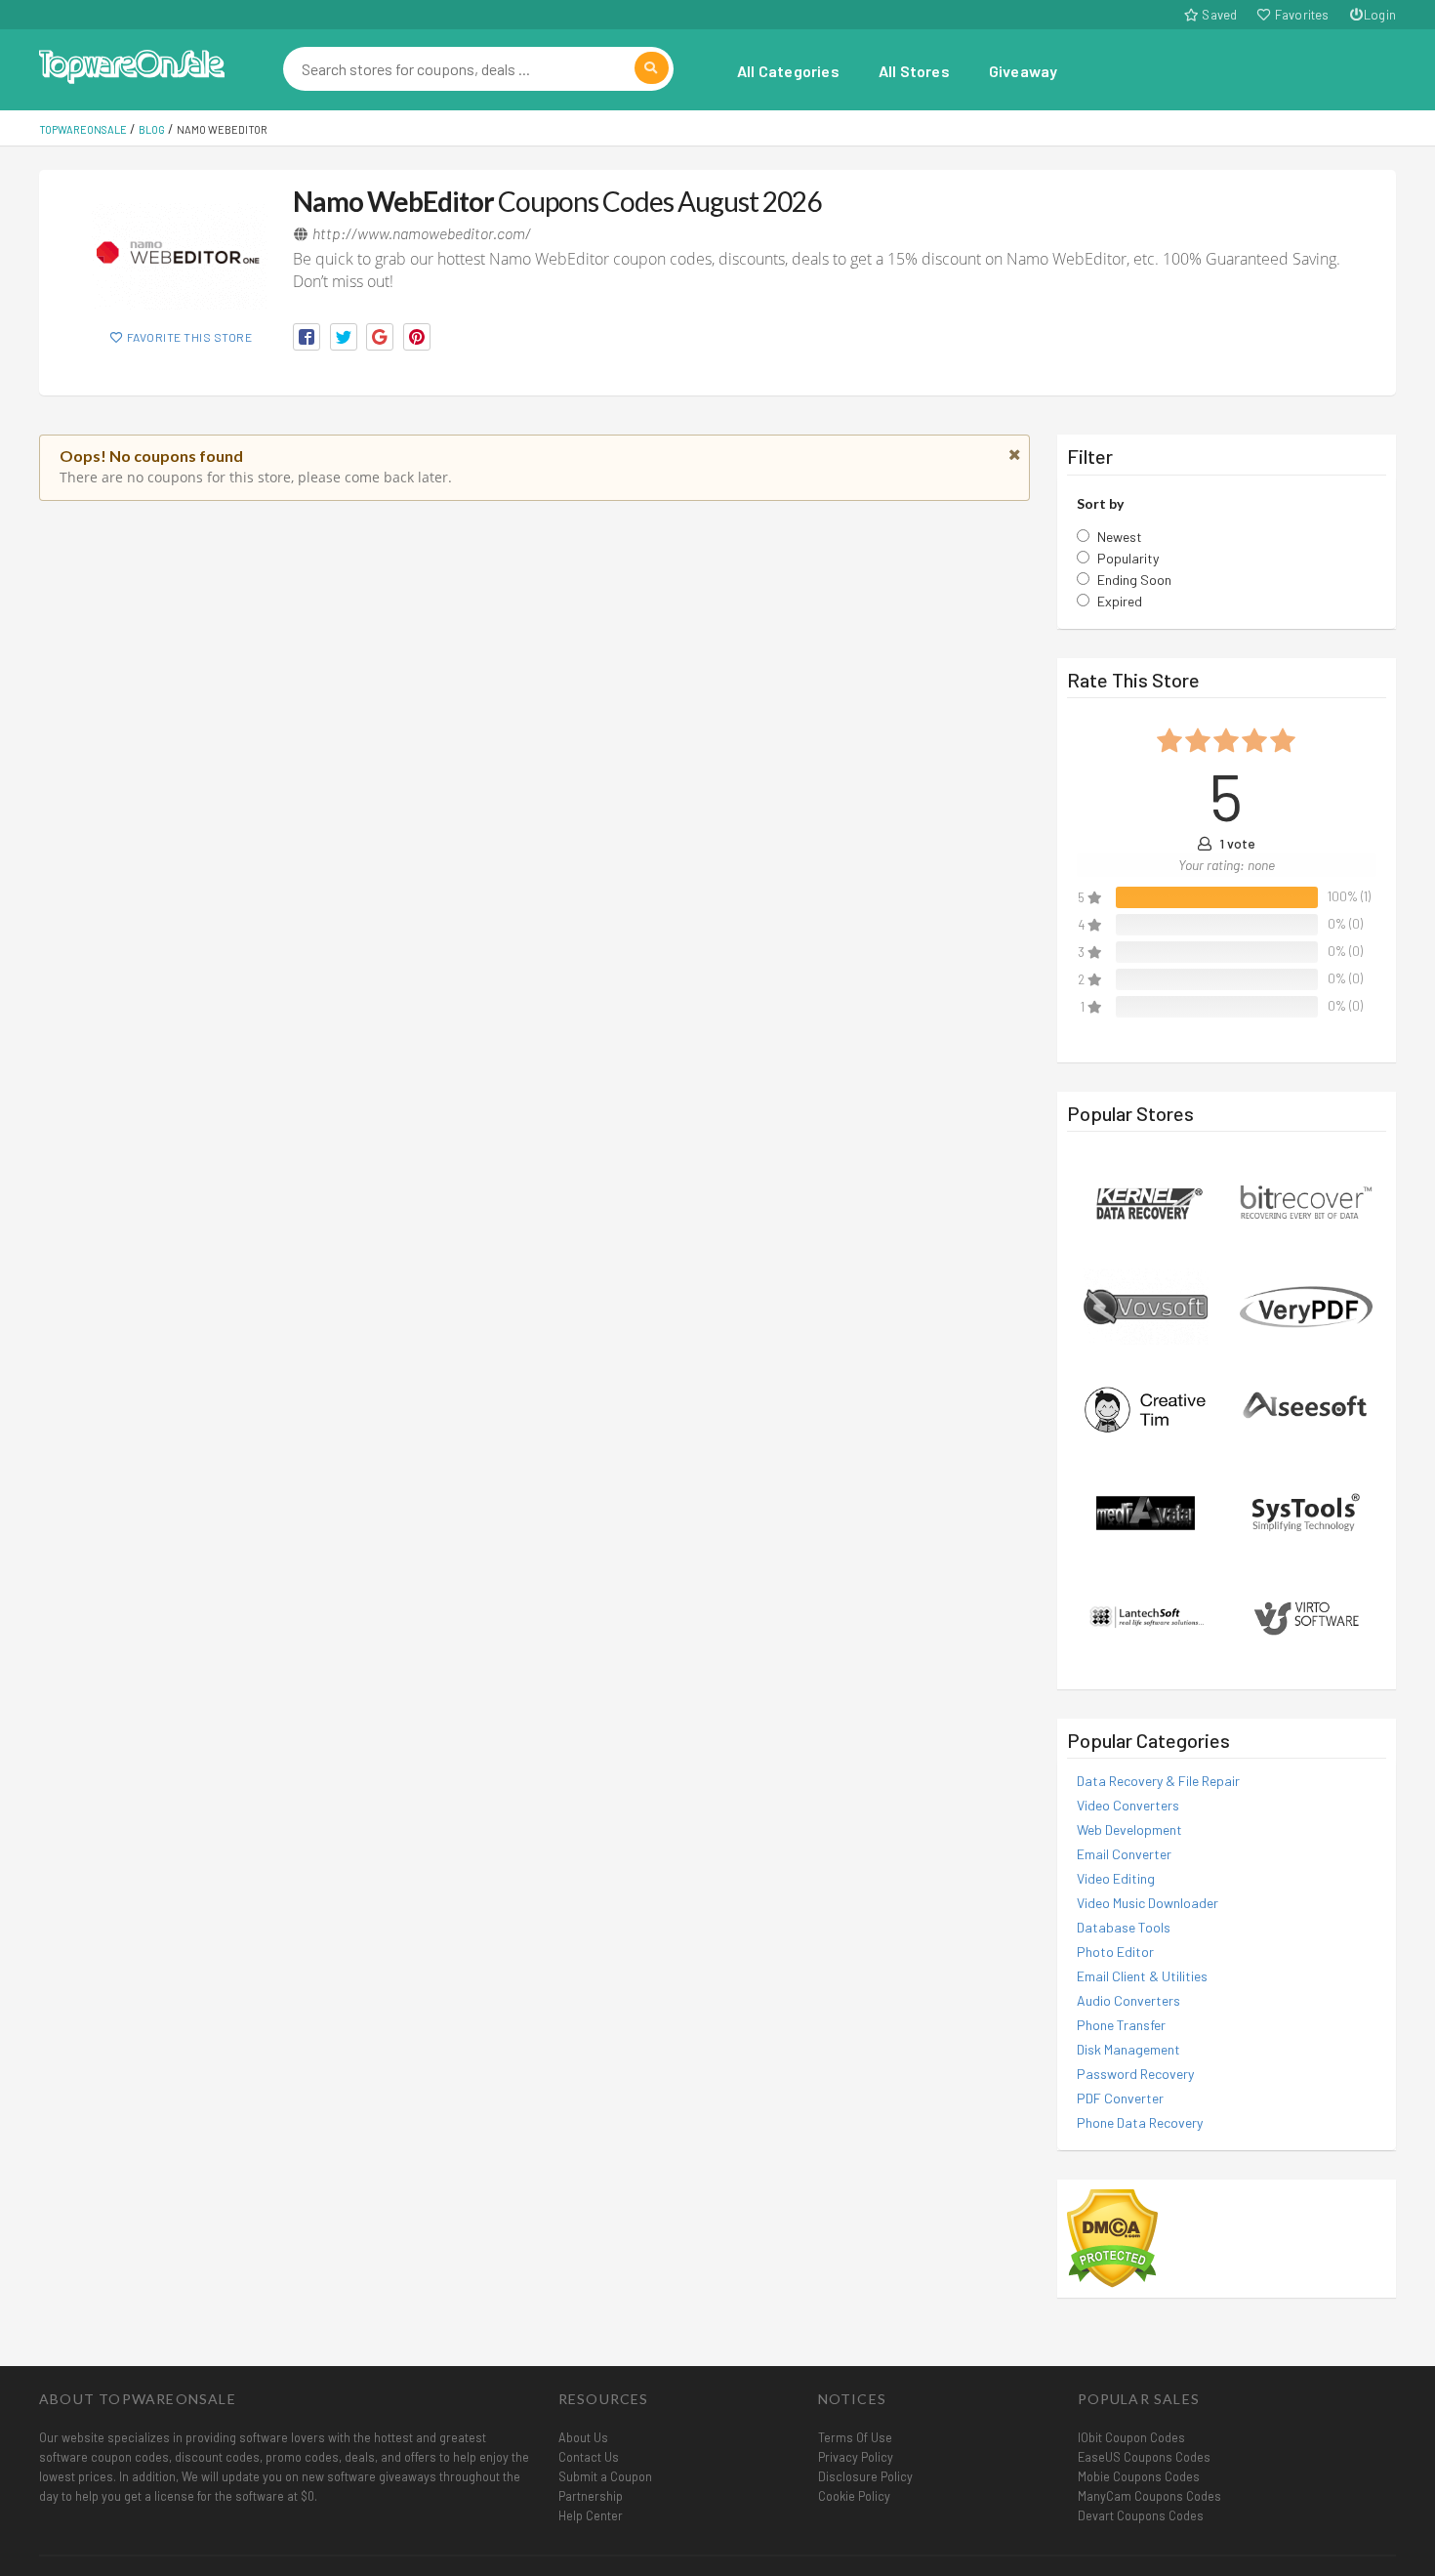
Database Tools (1124, 1927)
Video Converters (1128, 1805)
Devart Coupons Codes (1141, 2515)
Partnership (591, 2496)
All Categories (788, 71)
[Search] (652, 68)
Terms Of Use (855, 2437)
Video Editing (1116, 1878)
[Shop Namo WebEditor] (181, 256)
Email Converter (1124, 1854)
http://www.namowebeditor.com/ (422, 233)
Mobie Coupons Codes (1139, 2476)
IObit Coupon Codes (1131, 2437)
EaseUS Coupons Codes (1144, 2457)
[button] (307, 337)
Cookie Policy (854, 2496)
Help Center (591, 2515)
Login (1380, 15)
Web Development (1129, 1829)
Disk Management (1128, 2049)
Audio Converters (1128, 2000)
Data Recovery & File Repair (1158, 1781)
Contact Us (589, 2457)
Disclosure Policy (865, 2476)
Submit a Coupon (605, 2476)
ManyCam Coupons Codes (1149, 2496)
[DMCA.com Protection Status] (1112, 2237)
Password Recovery (1135, 2074)
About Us (583, 2437)
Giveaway (1024, 71)
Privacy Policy (856, 2457)
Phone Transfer (1121, 2025)
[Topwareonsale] (132, 64)
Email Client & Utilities (1142, 1976)
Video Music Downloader (1148, 1903)
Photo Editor (1115, 1952)
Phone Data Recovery (1140, 2122)
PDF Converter (1120, 2098)
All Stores (914, 71)
